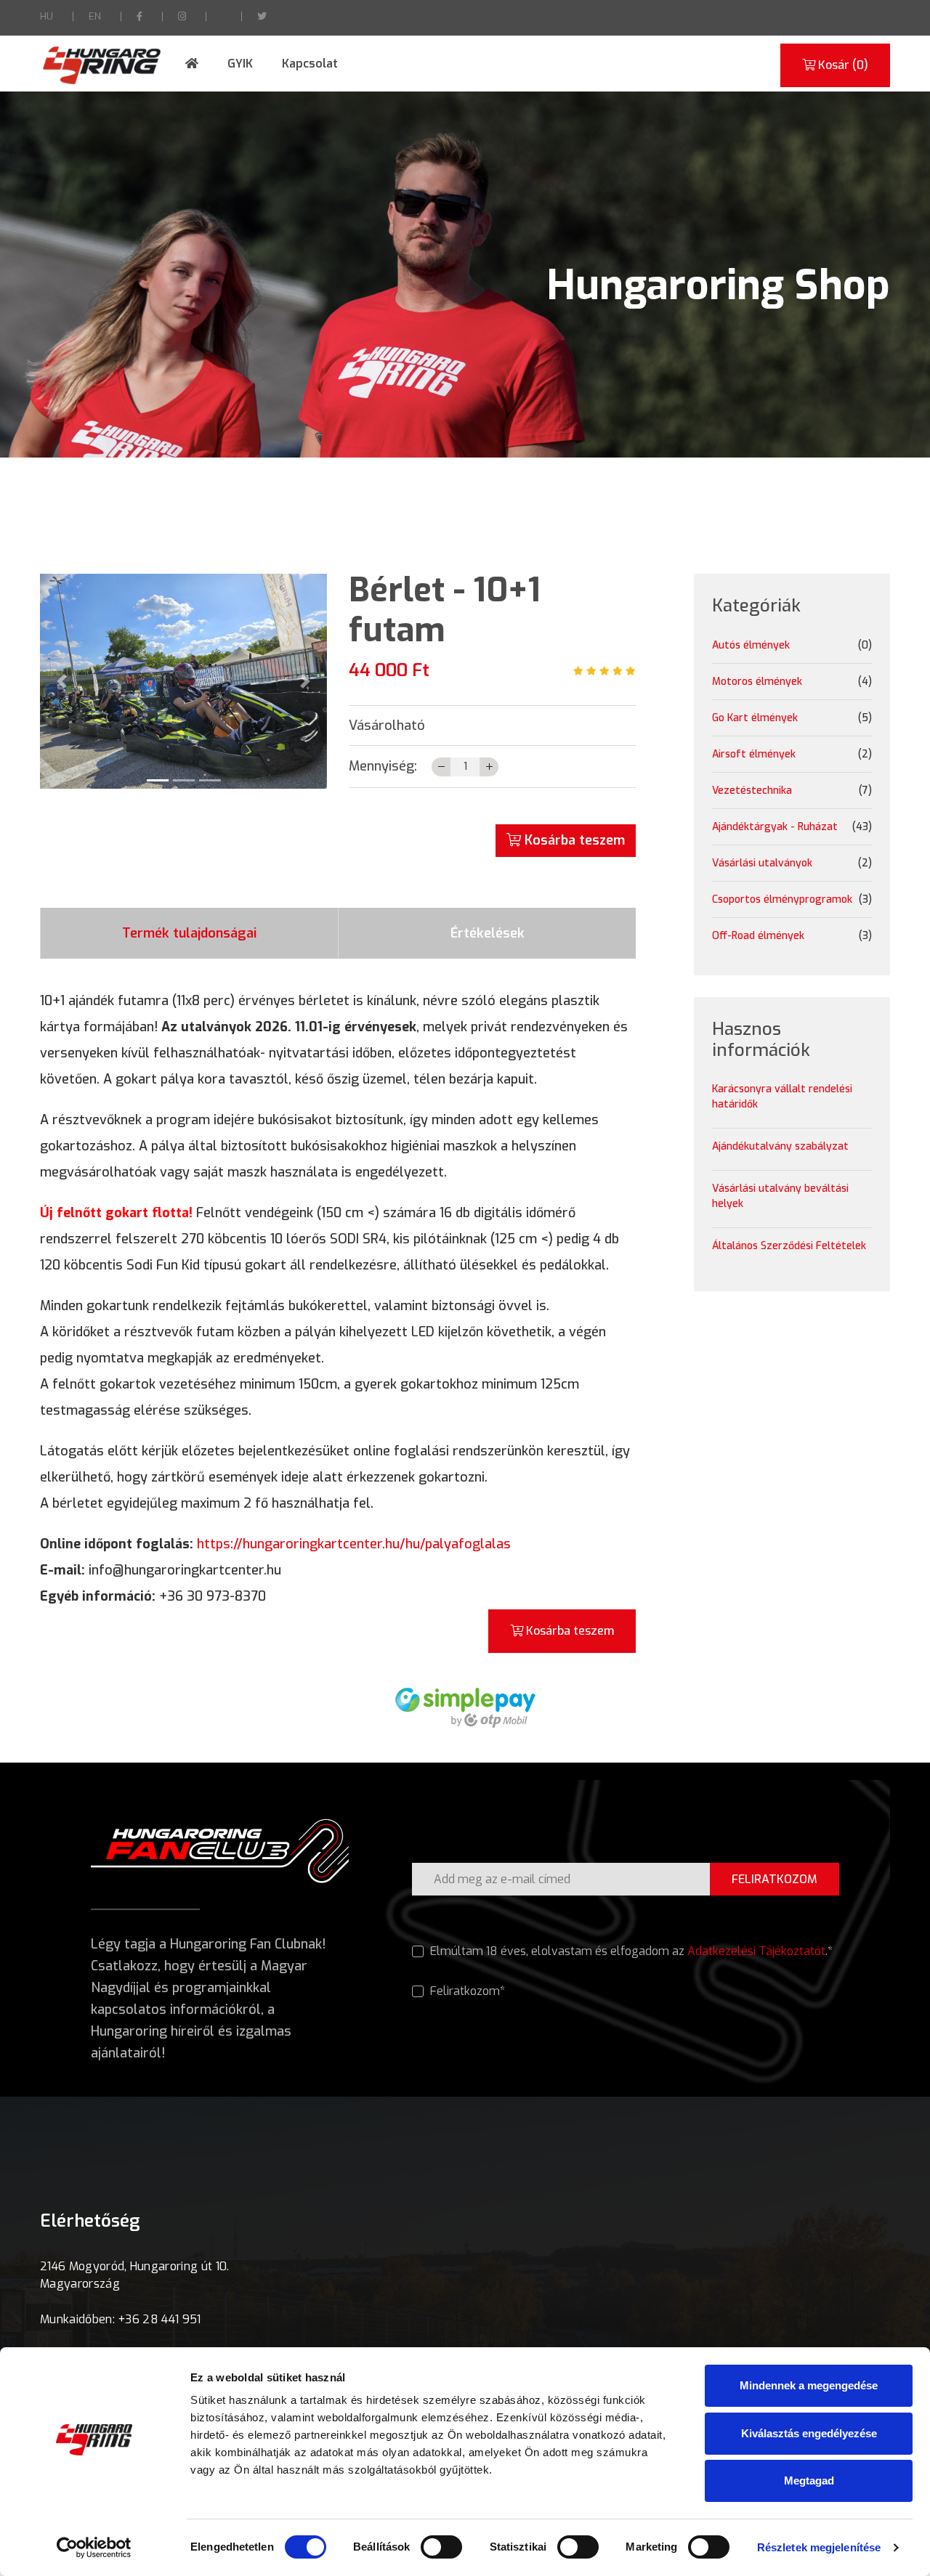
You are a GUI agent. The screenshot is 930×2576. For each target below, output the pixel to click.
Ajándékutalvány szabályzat (780, 1146)
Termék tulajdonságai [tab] (189, 933)
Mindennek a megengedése (809, 2385)
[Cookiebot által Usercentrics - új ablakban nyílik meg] (94, 2548)
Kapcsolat (310, 64)
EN (95, 16)
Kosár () (842, 65)
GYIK (240, 64)
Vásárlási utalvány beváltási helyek (780, 1196)
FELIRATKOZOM (775, 1879)
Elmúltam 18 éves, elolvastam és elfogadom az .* (630, 1951)
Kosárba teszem (573, 840)
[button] (61, 681)
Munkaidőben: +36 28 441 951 (121, 2319)
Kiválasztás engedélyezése (809, 2433)
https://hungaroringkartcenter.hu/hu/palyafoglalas (354, 1544)
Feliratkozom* (466, 1991)
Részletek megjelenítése (819, 2547)
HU (46, 16)
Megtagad (809, 2480)
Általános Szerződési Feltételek (789, 1246)
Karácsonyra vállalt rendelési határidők (782, 1097)
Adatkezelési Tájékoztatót (756, 1951)
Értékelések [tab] (488, 933)
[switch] (441, 2547)
